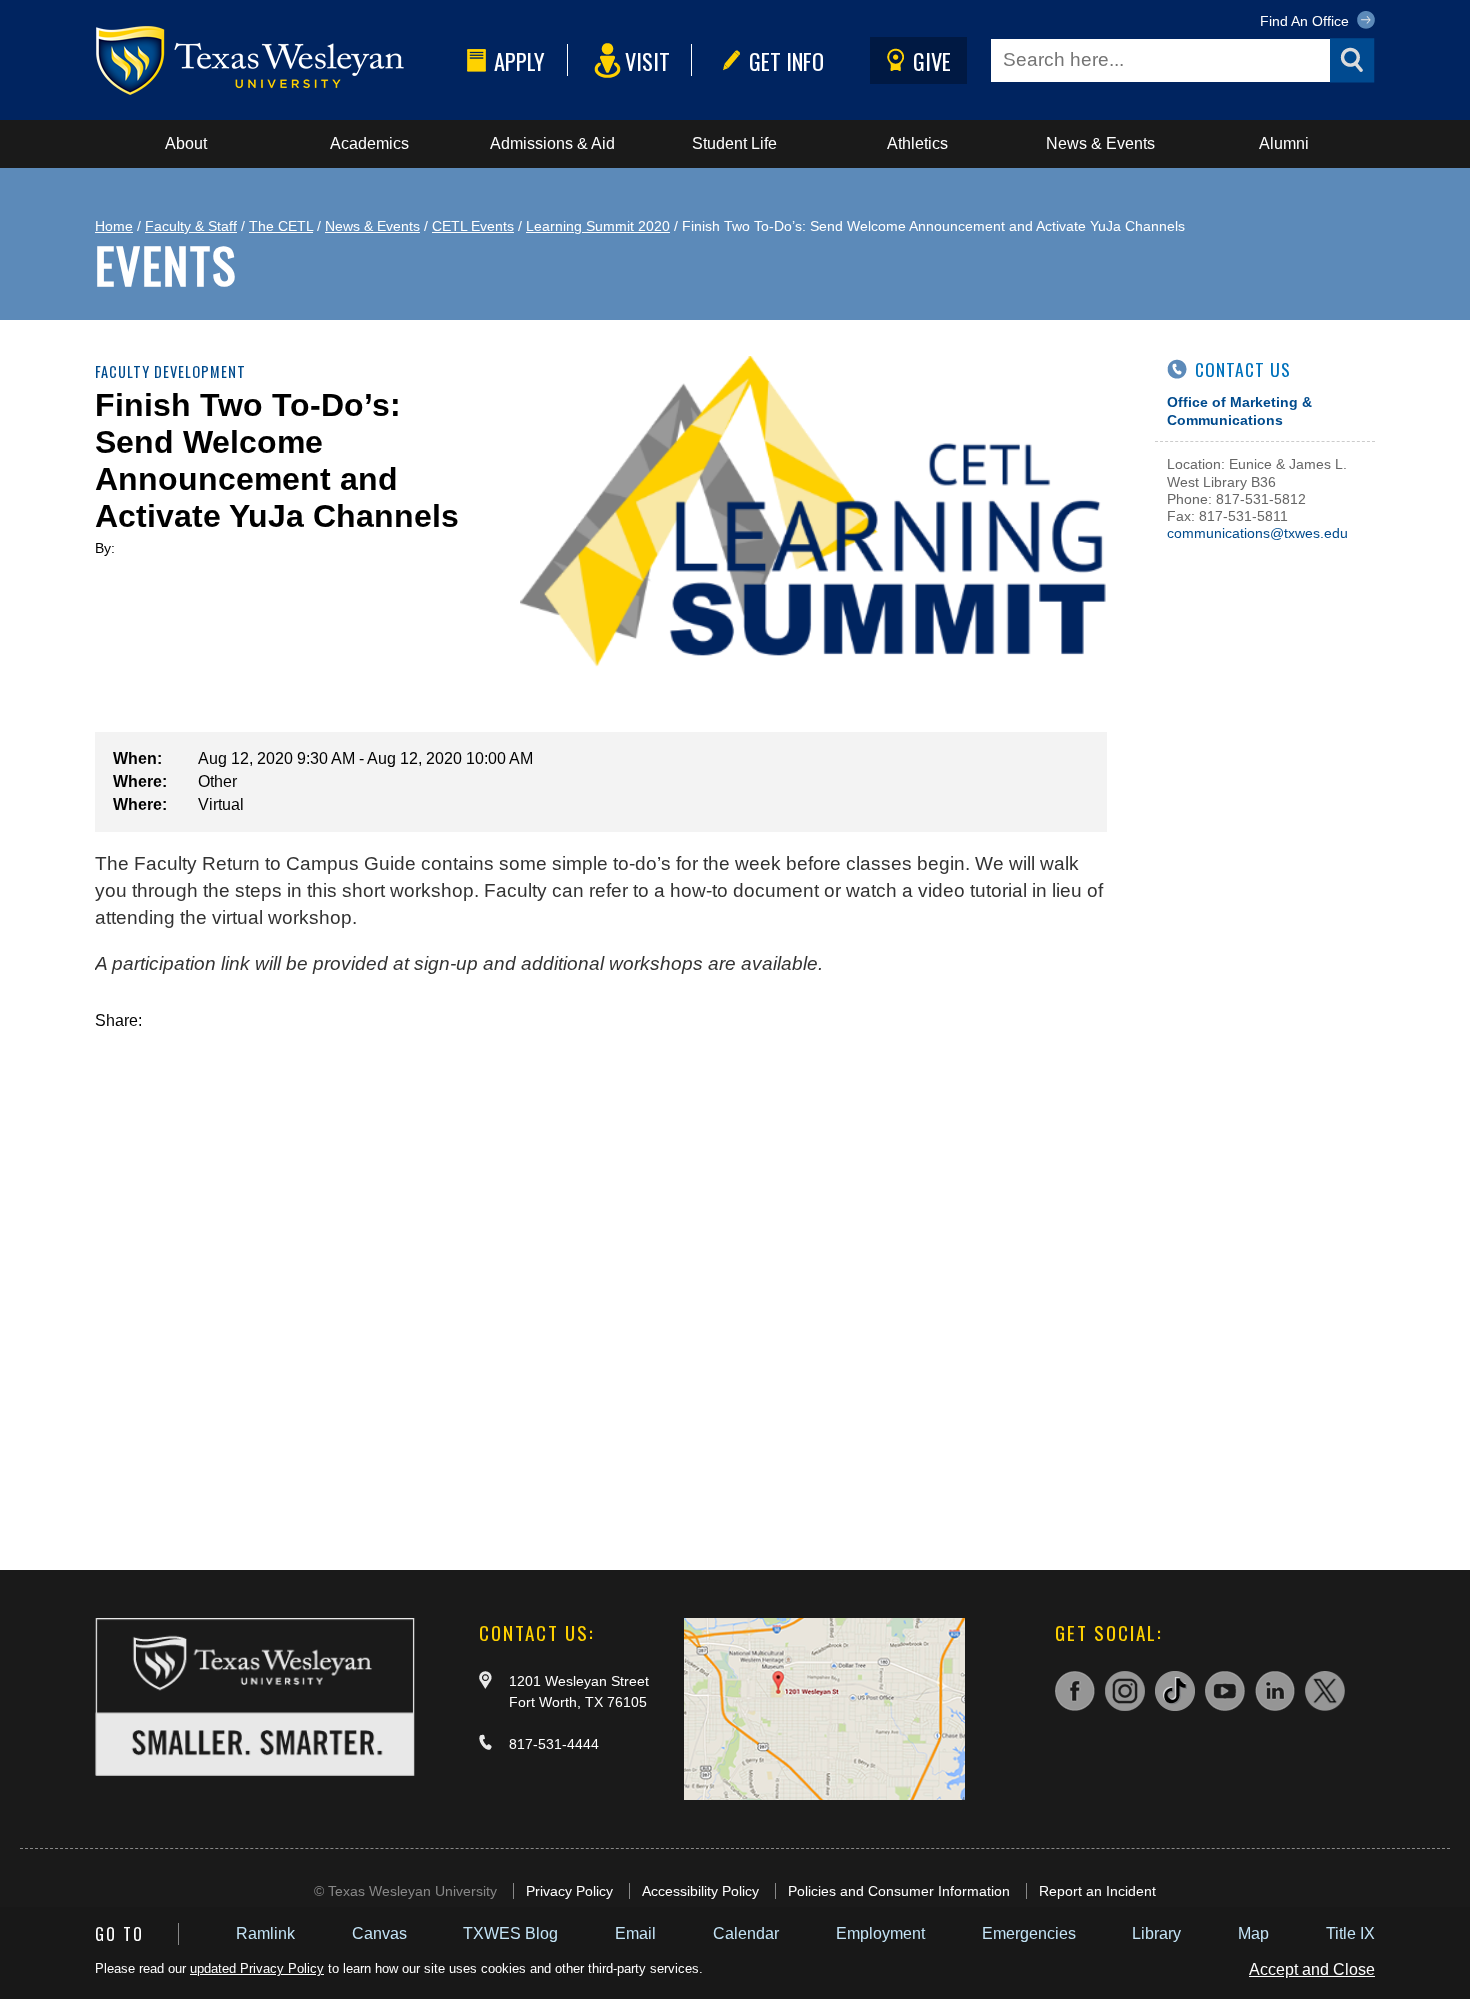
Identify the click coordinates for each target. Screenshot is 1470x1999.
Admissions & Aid (552, 143)
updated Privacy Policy (257, 1968)
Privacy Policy (569, 1891)
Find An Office (1306, 21)
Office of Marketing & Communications (1239, 410)
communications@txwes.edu (1257, 533)
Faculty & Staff (191, 226)
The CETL (281, 226)
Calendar (746, 1933)
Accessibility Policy (700, 1891)
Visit (647, 60)
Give (932, 60)
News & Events (1100, 143)
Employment (880, 1933)
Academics (369, 143)
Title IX (1350, 1933)
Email (635, 1933)
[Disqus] (601, 1280)
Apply (519, 60)
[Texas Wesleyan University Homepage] (277, 60)
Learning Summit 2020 (598, 226)
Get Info (786, 60)
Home (114, 226)
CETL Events (473, 226)
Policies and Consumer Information (899, 1891)
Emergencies (1029, 1933)
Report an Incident (1097, 1891)
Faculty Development (170, 371)
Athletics (917, 143)
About (186, 143)
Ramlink (265, 1933)
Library (1156, 1933)
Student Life (734, 143)
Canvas (379, 1933)
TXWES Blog (510, 1933)
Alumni (1284, 143)
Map (1253, 1933)
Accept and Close (1312, 1969)
